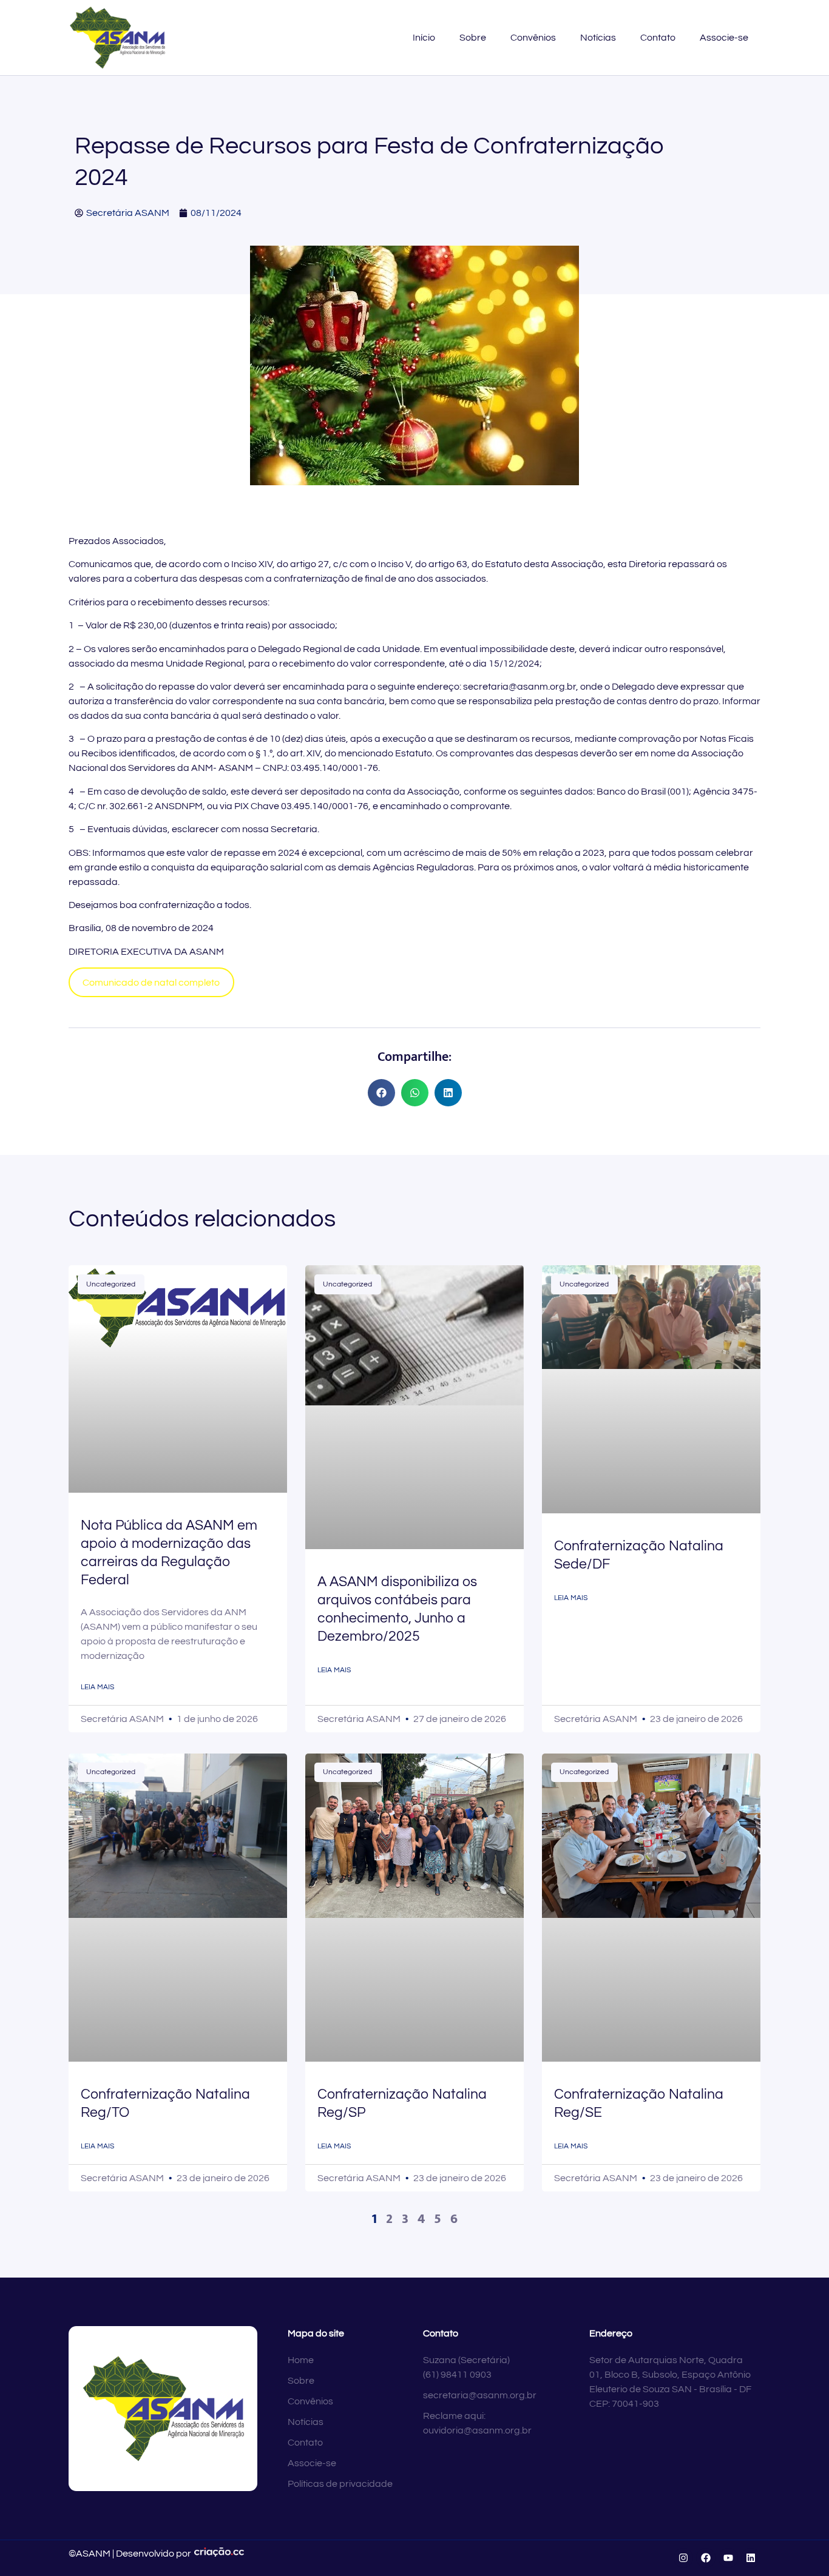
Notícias (598, 38)
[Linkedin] (751, 2558)
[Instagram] (683, 2558)
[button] (381, 1093)
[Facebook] (706, 2558)
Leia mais (97, 1687)
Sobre (473, 38)
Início (424, 38)
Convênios (533, 38)
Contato (658, 38)
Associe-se (724, 38)
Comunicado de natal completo (151, 983)
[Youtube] (728, 2558)
